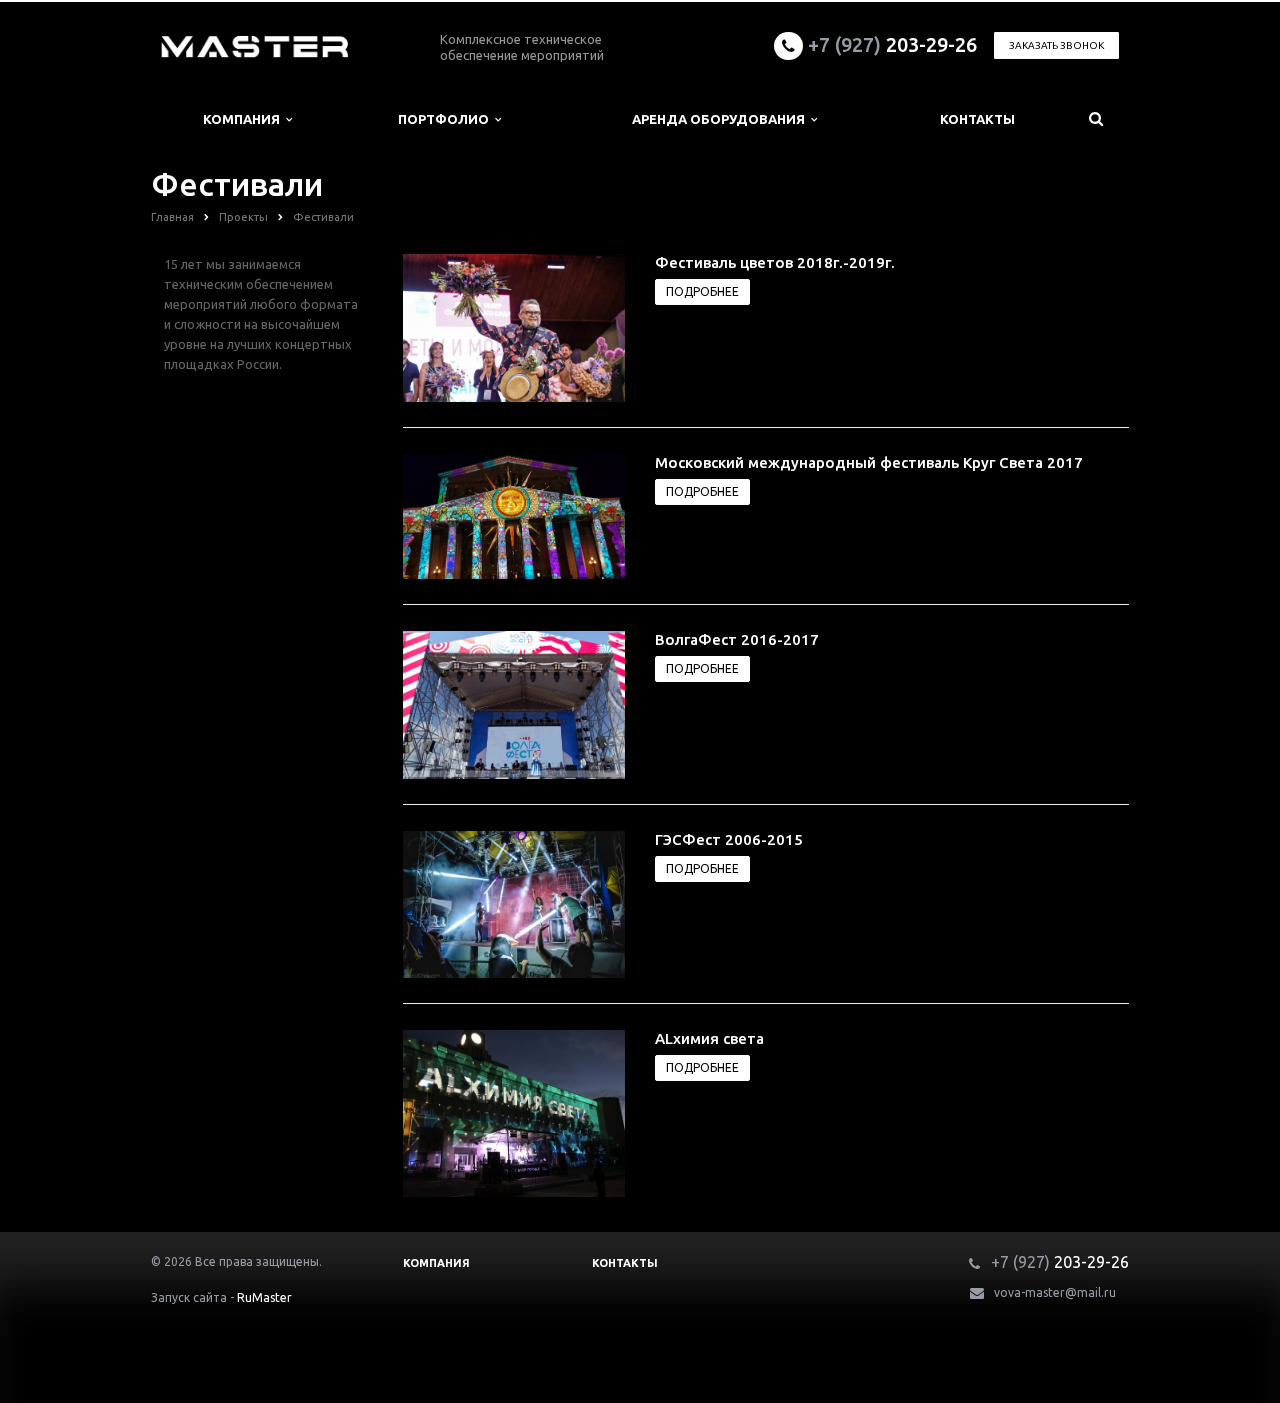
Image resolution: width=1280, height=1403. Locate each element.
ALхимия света (709, 1038)
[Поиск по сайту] (1096, 119)
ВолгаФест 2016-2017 (737, 639)
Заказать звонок (1056, 45)
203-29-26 (892, 44)
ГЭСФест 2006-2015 (729, 839)
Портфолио (446, 119)
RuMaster (264, 1297)
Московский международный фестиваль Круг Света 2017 (869, 462)
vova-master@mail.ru (1055, 1292)
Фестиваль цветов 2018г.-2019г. (775, 262)
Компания (244, 119)
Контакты (977, 119)
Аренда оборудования (721, 119)
